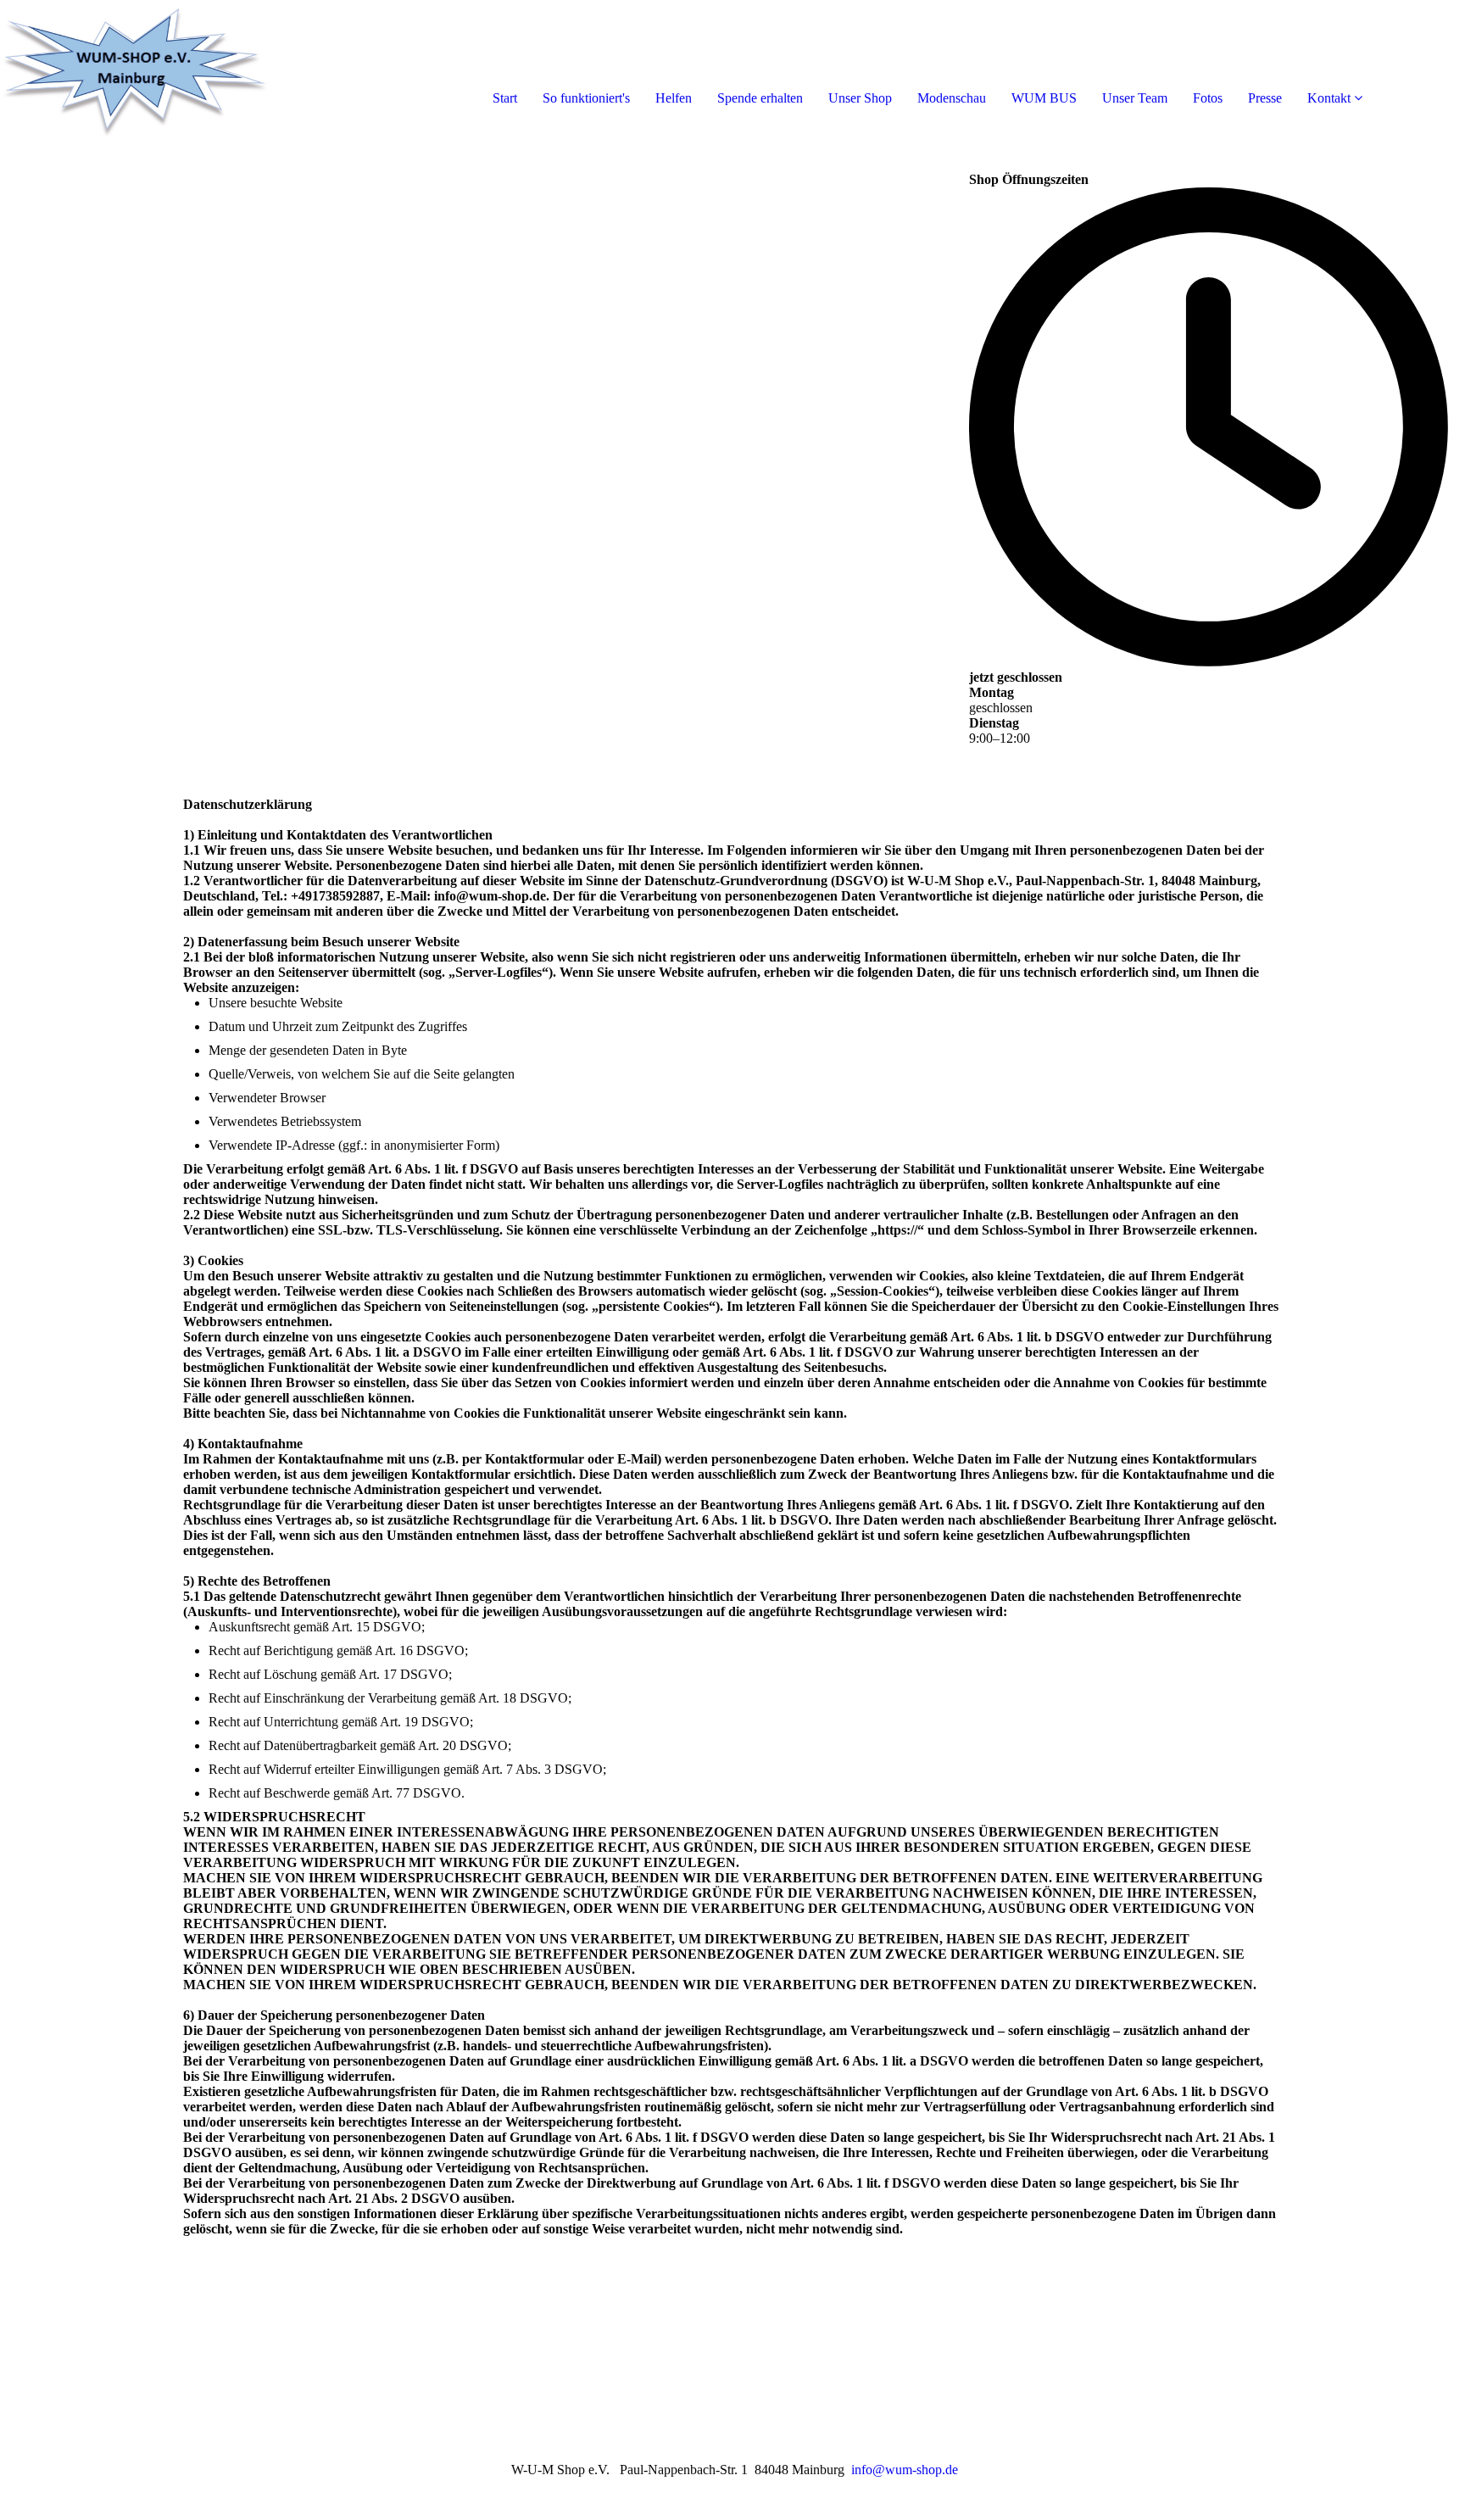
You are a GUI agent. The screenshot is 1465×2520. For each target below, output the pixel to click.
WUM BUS (1044, 98)
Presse (1265, 98)
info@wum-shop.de (905, 2470)
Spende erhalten (760, 98)
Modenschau (952, 98)
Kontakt (1329, 98)
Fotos (1208, 98)
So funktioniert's (586, 98)
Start (505, 98)
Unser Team (1135, 98)
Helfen (674, 98)
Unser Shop (860, 98)
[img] (195, 68)
